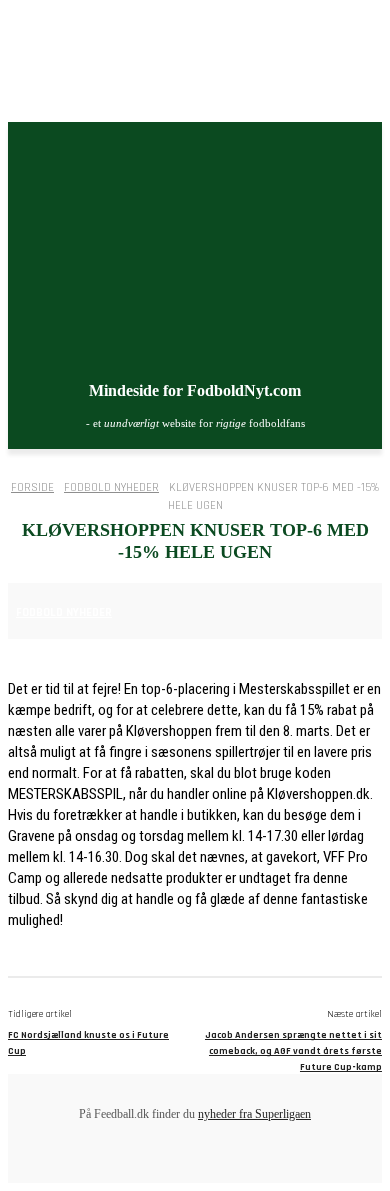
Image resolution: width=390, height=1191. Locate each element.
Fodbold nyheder (111, 487)
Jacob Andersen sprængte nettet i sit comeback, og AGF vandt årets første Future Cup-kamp (293, 1051)
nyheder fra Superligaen (254, 1114)
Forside (32, 487)
